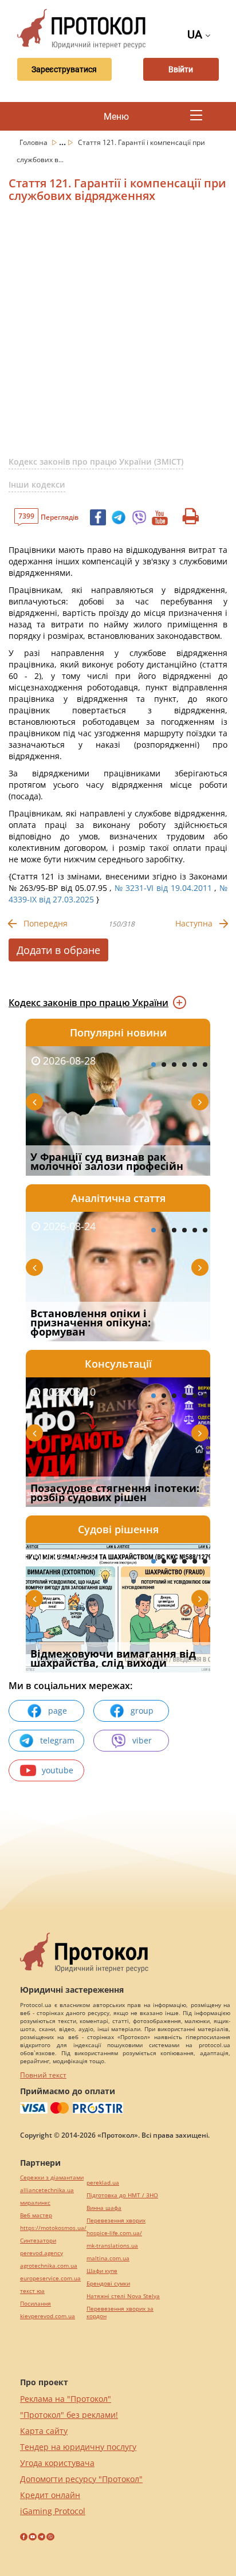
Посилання (36, 2304)
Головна (34, 142)
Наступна (194, 923)
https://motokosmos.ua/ (53, 2228)
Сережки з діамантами (52, 2178)
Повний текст (43, 2075)
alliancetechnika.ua (47, 2190)
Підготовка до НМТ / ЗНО (122, 2195)
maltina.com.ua (108, 2258)
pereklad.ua (103, 2183)
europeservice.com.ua (50, 2278)
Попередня (46, 923)
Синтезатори (38, 2241)
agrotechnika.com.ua (49, 2266)
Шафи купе (102, 2271)
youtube (58, 1770)
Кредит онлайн (50, 2495)
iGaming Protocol (53, 2511)
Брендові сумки (108, 2284)
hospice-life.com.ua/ (114, 2233)
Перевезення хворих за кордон (120, 2312)
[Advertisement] (118, 334)
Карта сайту (44, 2431)
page (58, 1711)
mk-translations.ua (112, 2246)
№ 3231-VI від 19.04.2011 (163, 888)
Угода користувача (57, 2463)
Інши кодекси (37, 484)
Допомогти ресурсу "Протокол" (81, 2479)
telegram (57, 1740)
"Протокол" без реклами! (69, 2415)
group (142, 1711)
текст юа (32, 2291)
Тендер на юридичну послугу (78, 2447)
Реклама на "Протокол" (66, 2399)
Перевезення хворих (116, 2220)
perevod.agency (42, 2253)
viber (142, 1740)
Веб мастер (36, 2215)
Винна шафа (104, 2208)
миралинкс (35, 2203)
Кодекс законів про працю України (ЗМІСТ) (96, 462)
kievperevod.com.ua (48, 2316)
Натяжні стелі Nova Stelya (123, 2296)
